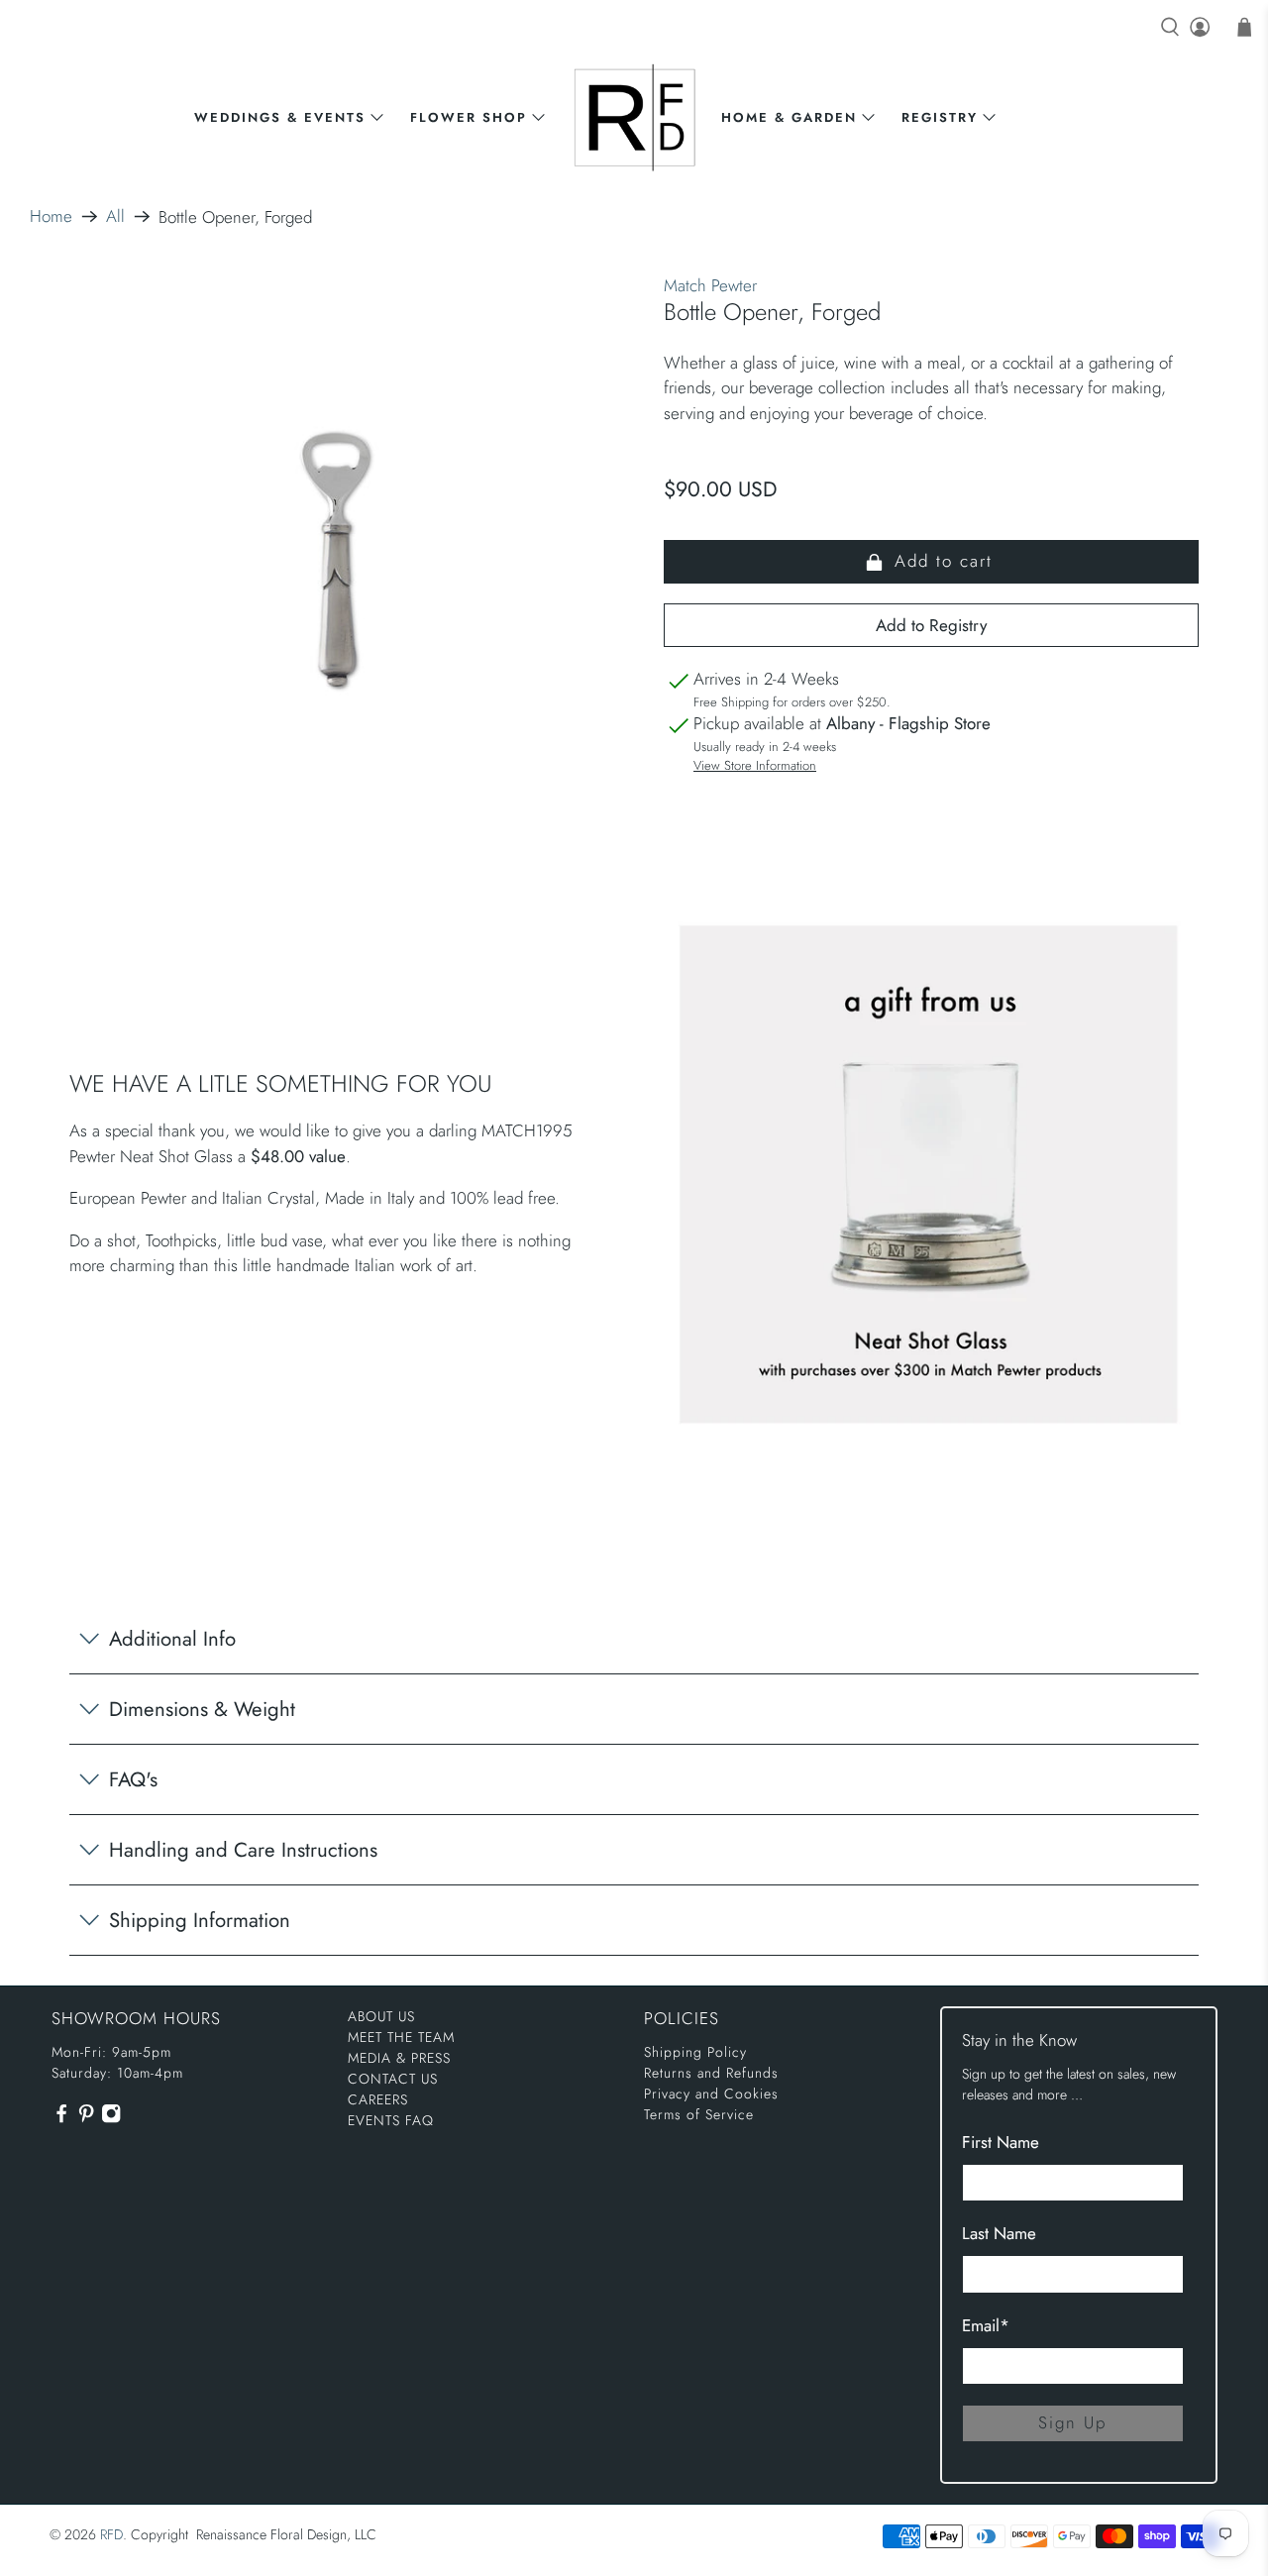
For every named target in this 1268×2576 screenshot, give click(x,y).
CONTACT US (393, 2079)
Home (51, 216)
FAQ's (133, 1779)
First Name (1001, 2142)
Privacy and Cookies (711, 2093)
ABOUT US (381, 2016)
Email (986, 2325)
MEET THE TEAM (401, 2037)
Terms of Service (699, 2114)
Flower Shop (469, 117)
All (115, 216)
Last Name (999, 2233)
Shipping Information (200, 1920)
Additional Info (172, 1639)
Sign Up (1072, 2422)
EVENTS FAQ (391, 2120)
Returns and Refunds (711, 2073)
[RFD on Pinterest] (86, 2118)
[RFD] (634, 117)
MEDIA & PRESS (399, 2058)
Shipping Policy (695, 2052)
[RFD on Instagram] (111, 2118)
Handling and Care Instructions (243, 1850)
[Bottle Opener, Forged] (337, 561)
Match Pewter (710, 285)
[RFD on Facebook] (61, 2118)
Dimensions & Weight (202, 1709)
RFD (111, 2534)
